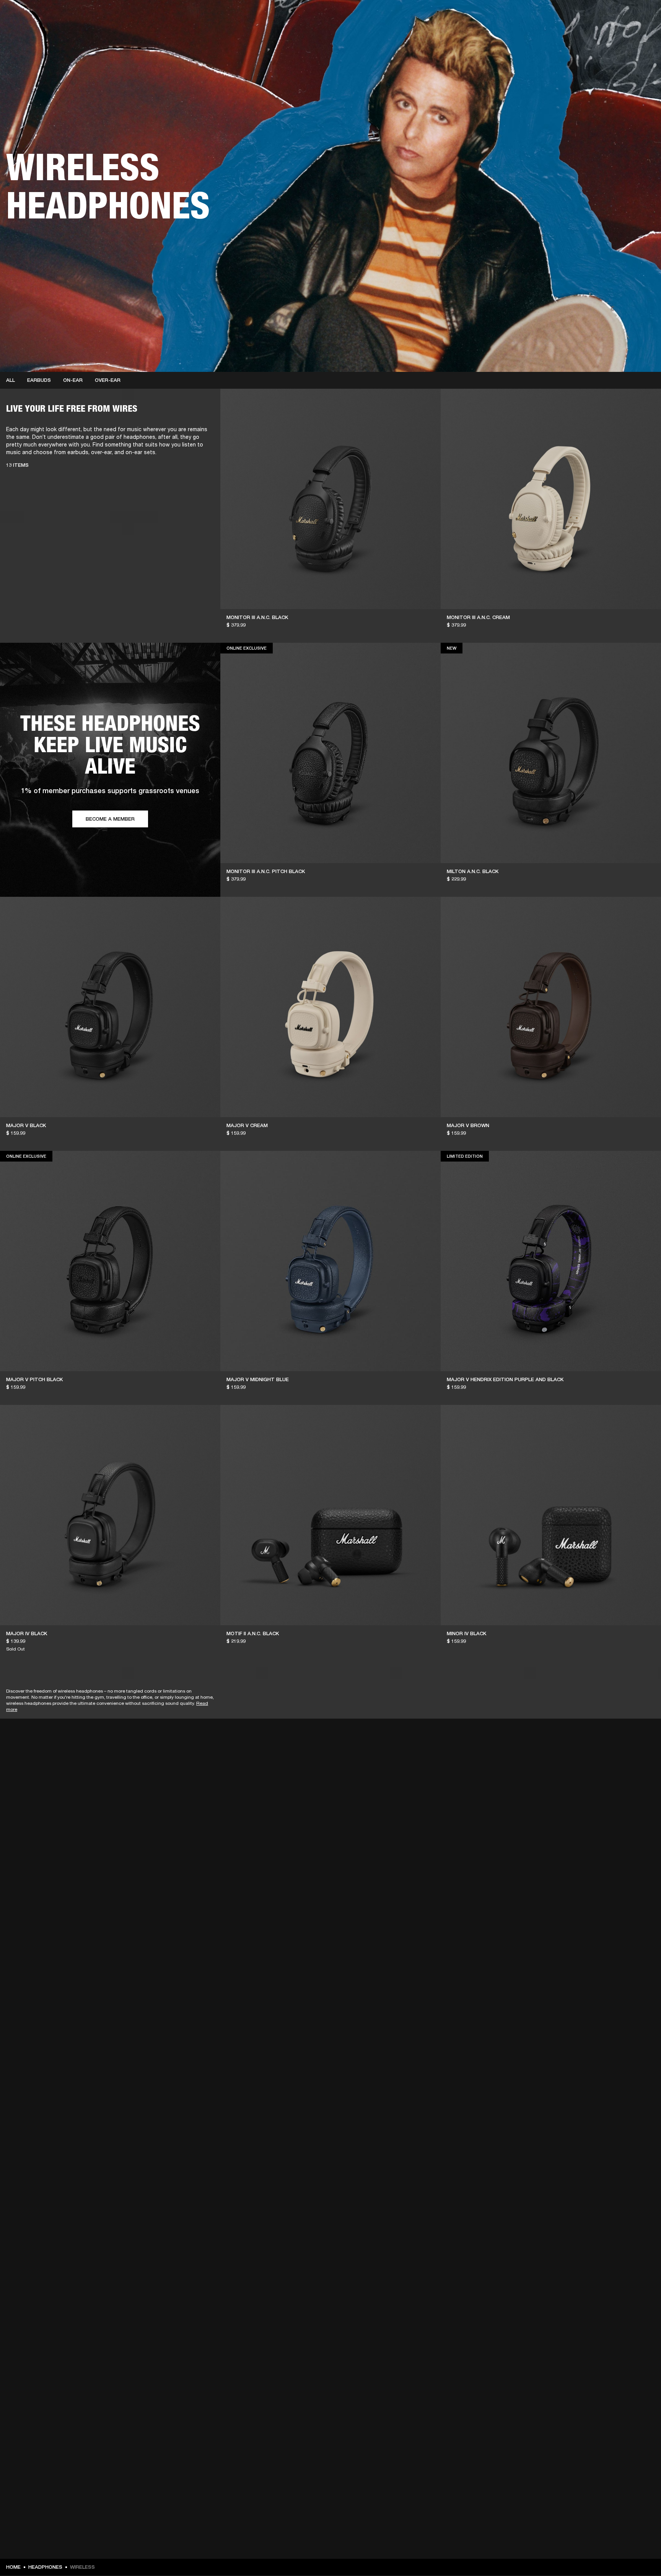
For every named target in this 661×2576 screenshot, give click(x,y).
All (11, 380)
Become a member (110, 819)
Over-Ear (108, 380)
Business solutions (510, 16)
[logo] (31, 31)
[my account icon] (617, 35)
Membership (554, 16)
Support (583, 35)
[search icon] (605, 35)
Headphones (45, 2567)
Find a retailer (591, 16)
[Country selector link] (641, 16)
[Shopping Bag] (629, 35)
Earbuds (39, 380)
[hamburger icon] (641, 35)
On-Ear (73, 380)
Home (13, 2567)
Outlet (623, 16)
